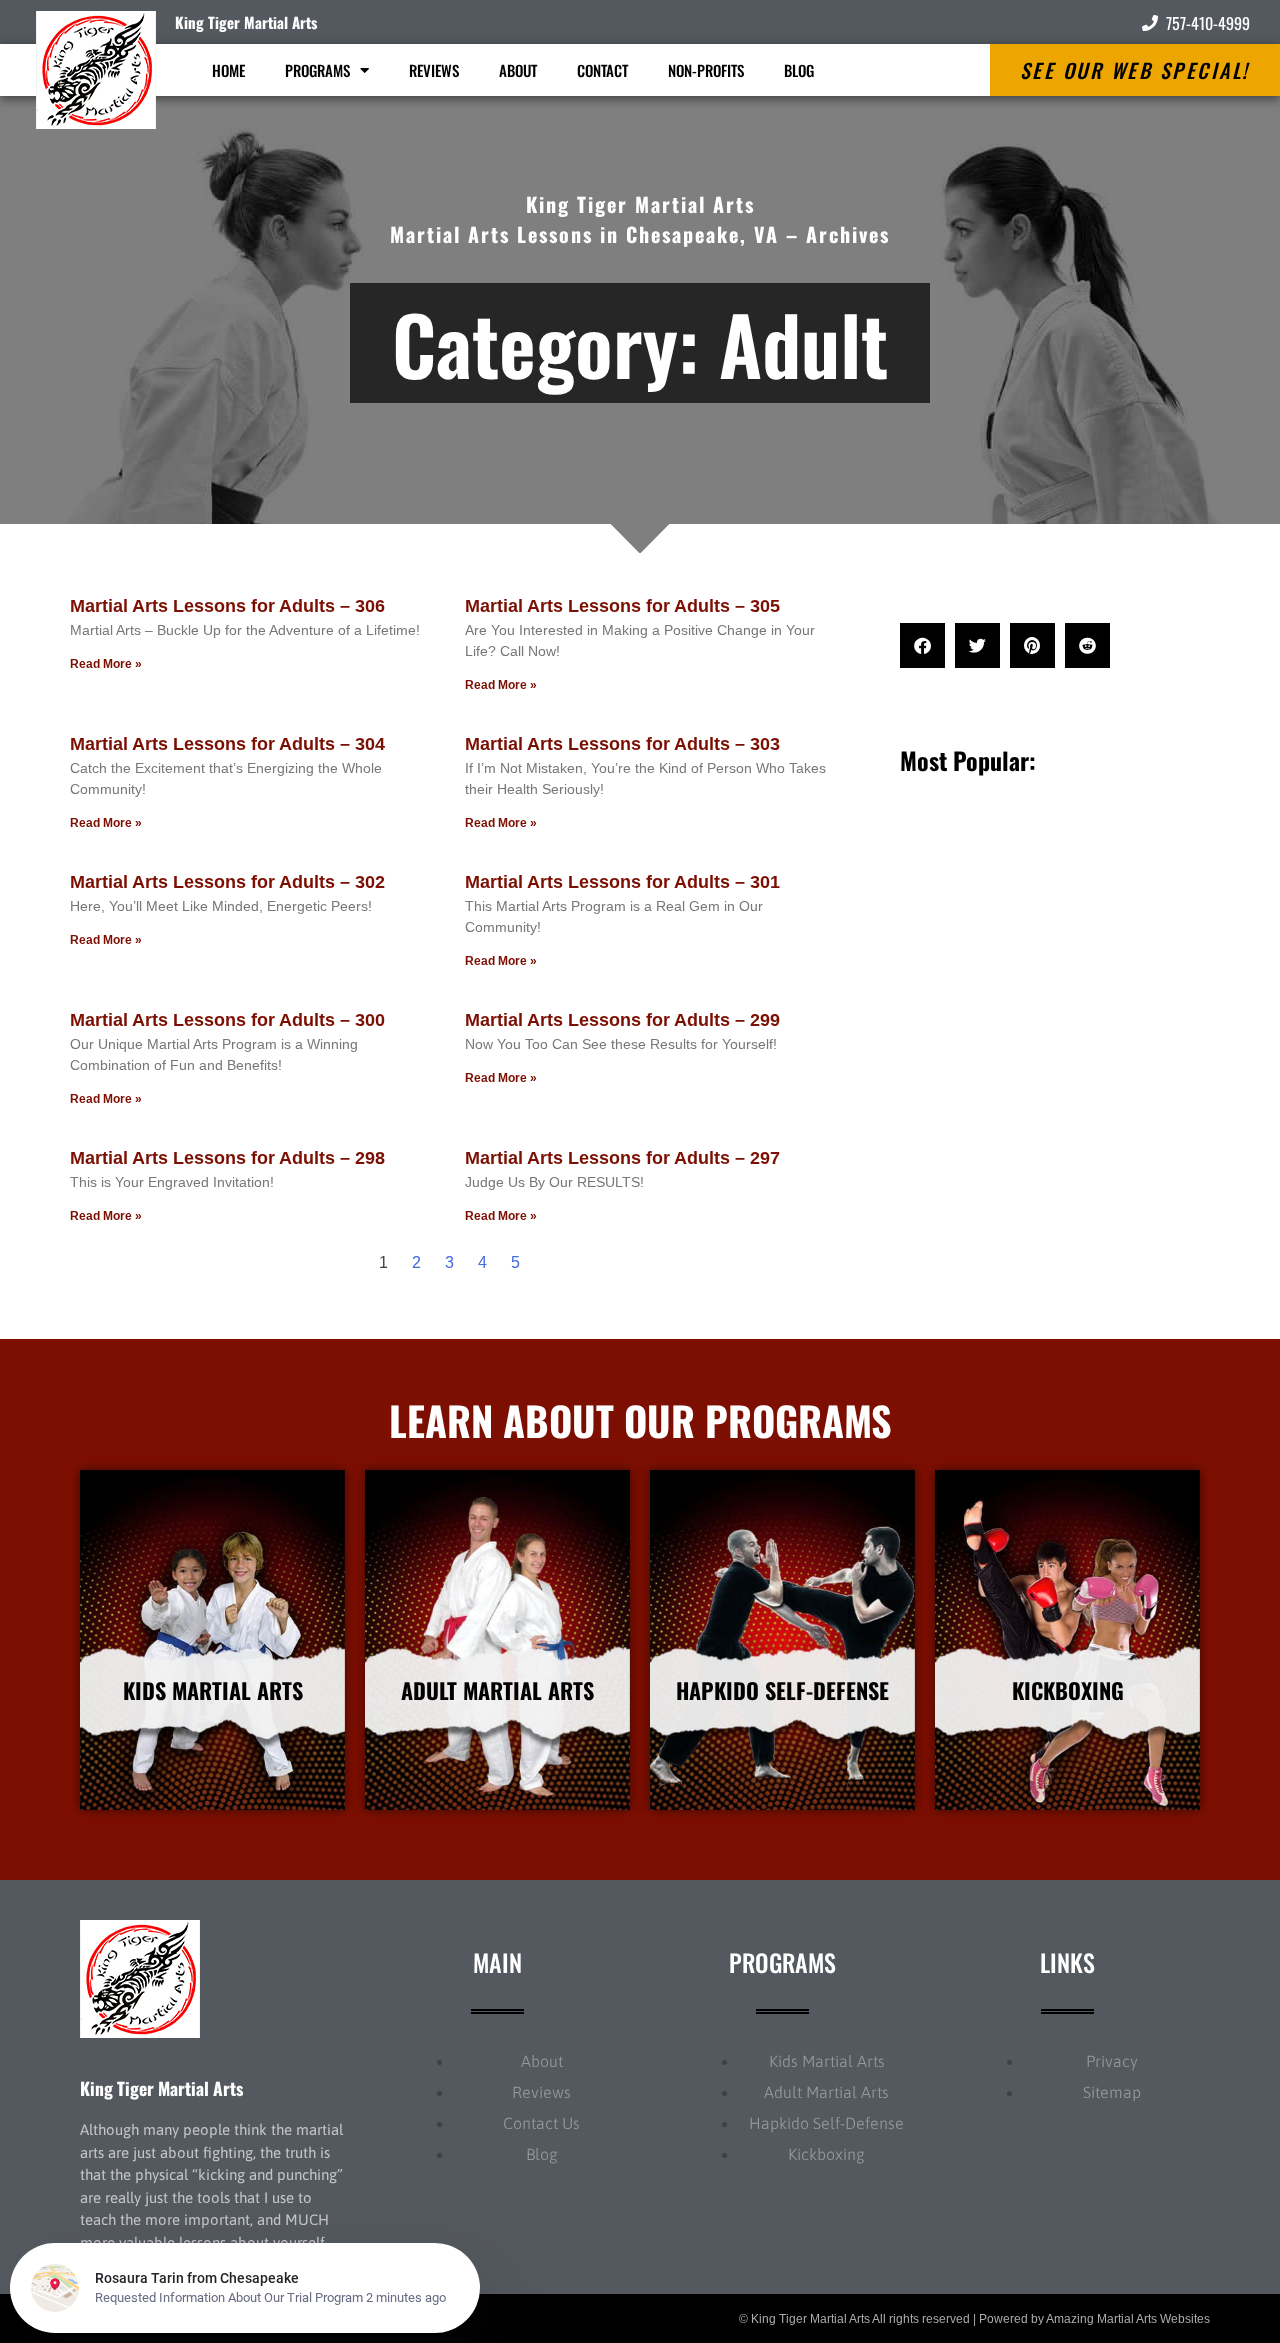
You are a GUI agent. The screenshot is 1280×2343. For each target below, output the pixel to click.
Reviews (434, 70)
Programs (317, 70)
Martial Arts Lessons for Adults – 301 (622, 882)
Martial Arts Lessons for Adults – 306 (227, 606)
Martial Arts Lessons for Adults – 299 (622, 1020)
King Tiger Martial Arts (246, 22)
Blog (799, 70)
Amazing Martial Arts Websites (1128, 2319)
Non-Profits (706, 70)
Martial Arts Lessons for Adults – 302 (227, 882)
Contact (602, 70)
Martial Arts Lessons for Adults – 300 (227, 1020)
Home (228, 70)
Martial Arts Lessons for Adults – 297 (622, 1158)
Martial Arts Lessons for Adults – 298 (227, 1158)
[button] (922, 645)
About (518, 70)
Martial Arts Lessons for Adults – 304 (227, 744)
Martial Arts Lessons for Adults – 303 (622, 744)
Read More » (106, 664)
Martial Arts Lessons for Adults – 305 (622, 606)
